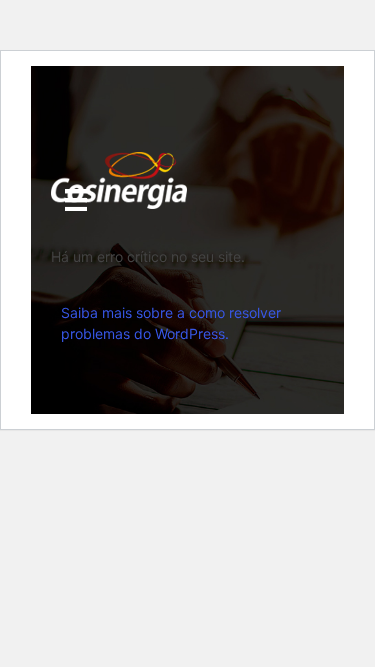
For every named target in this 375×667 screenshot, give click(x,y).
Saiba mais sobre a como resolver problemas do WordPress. (171, 323)
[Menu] (76, 200)
